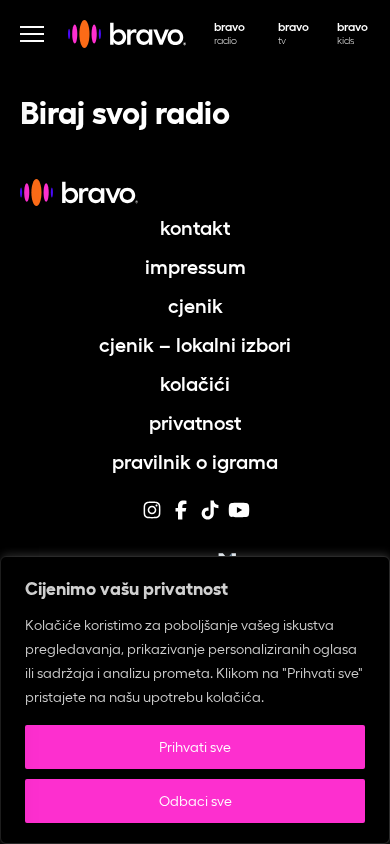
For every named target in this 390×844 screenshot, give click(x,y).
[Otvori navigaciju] (32, 34)
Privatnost (195, 423)
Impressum (195, 267)
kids (352, 33)
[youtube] (239, 518)
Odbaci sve (195, 801)
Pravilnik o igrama (195, 462)
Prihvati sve (195, 747)
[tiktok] (210, 518)
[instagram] (152, 518)
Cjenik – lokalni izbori (195, 345)
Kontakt (195, 228)
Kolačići (195, 384)
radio (229, 33)
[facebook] (181, 518)
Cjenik (195, 306)
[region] (195, 700)
